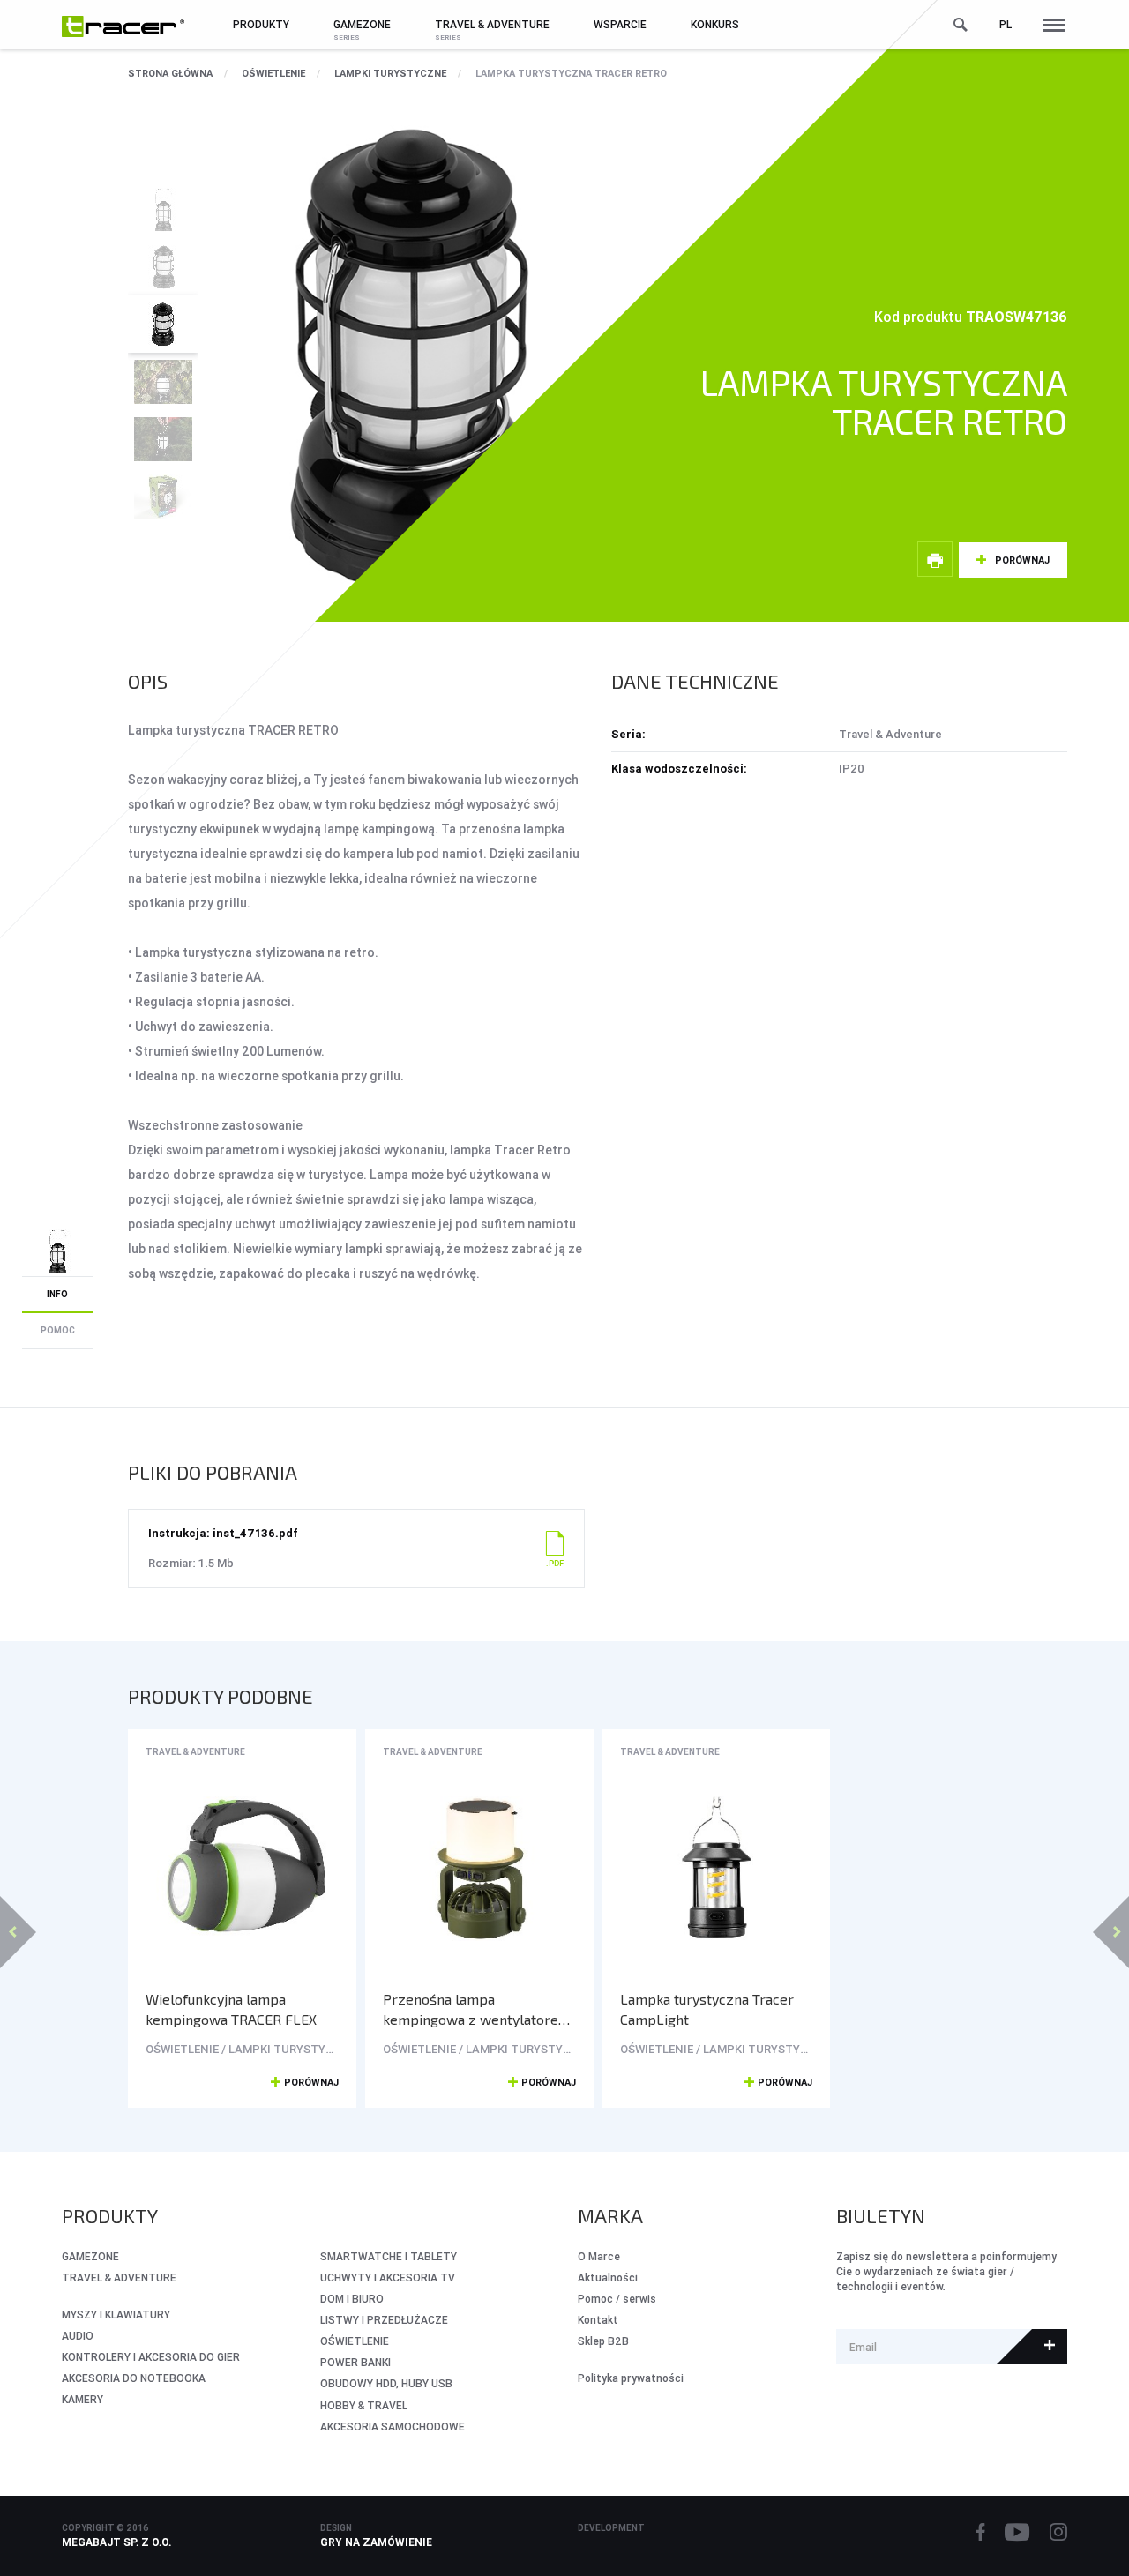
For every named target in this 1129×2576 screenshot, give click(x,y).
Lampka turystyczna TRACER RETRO (571, 73)
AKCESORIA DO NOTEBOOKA (134, 2378)
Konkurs (715, 24)
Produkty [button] (261, 24)
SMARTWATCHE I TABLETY (389, 2256)
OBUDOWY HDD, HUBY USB (386, 2383)
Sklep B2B (603, 2341)
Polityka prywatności (631, 2378)
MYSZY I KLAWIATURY (116, 2315)
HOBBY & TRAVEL (364, 2405)
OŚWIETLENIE (273, 73)
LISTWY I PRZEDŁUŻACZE (384, 2320)
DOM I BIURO (352, 2299)
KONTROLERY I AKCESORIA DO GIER (151, 2357)
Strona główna (170, 73)
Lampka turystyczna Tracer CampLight (707, 2009)
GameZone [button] (362, 24)
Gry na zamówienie (376, 2542)
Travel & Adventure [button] (492, 24)
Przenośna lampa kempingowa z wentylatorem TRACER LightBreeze (477, 2009)
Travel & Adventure (195, 1752)
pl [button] (1006, 24)
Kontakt (598, 2320)
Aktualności (608, 2277)
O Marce (599, 2256)
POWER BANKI (355, 2362)
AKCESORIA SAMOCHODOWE (393, 2427)
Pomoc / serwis (617, 2299)
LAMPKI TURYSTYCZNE (390, 73)
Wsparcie (620, 24)
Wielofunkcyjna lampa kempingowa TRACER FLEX (231, 2009)
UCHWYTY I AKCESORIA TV (388, 2277)
